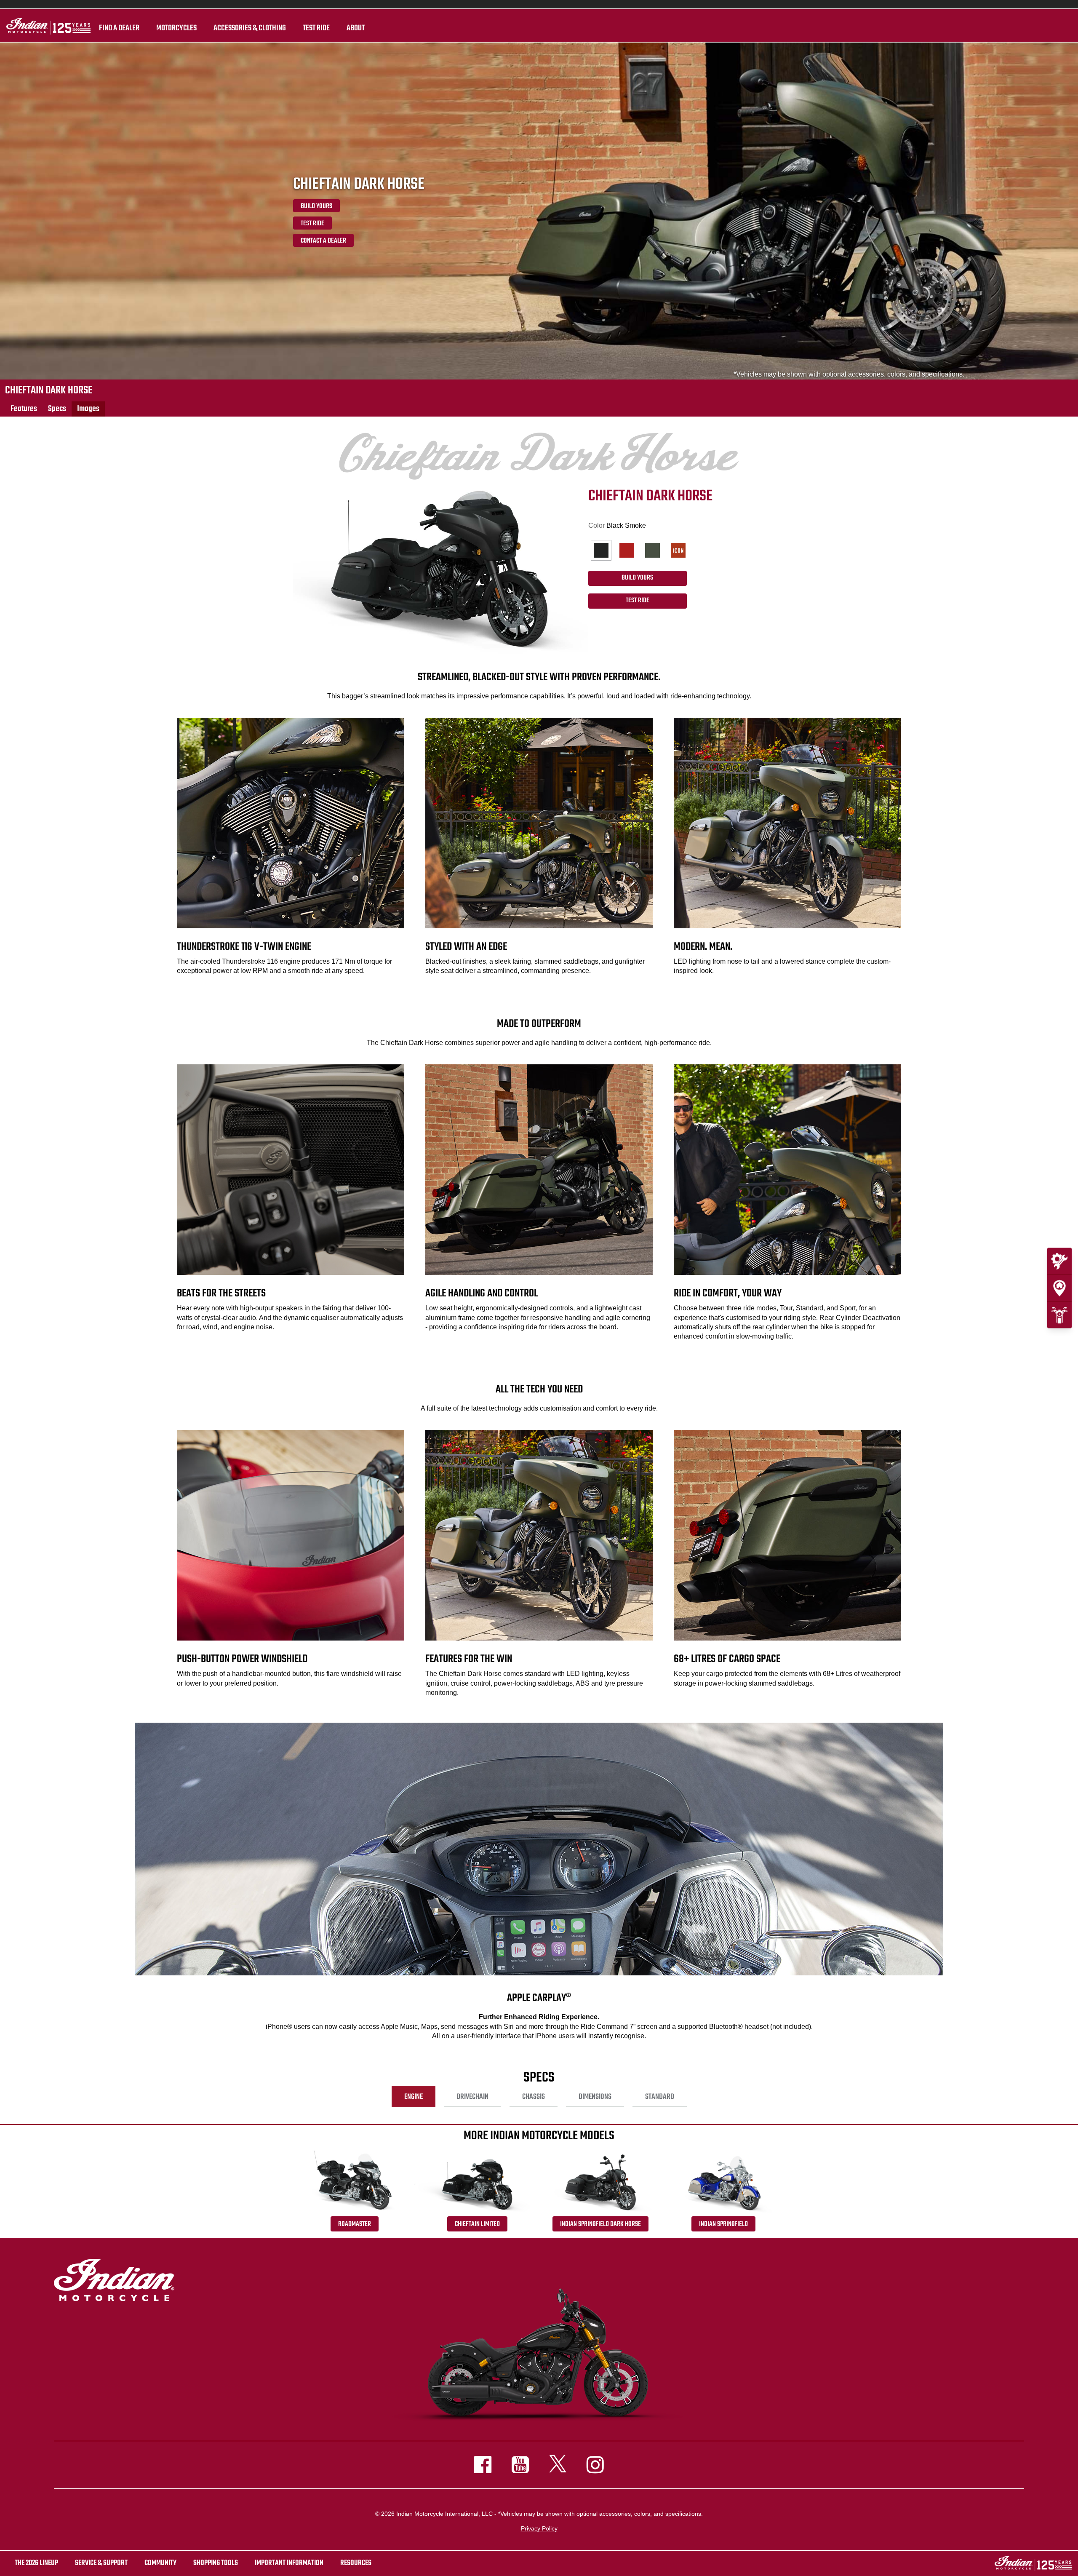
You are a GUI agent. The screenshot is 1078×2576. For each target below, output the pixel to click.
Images (88, 409)
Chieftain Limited (477, 2224)
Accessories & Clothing (250, 28)
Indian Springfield (723, 2224)
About (356, 28)
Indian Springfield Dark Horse (600, 2224)
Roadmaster (355, 2224)
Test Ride (312, 224)
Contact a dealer (323, 241)
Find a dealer (119, 28)
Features (24, 409)
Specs (57, 409)
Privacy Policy (539, 2528)
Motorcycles (176, 28)
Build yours (316, 206)
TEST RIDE (316, 28)
